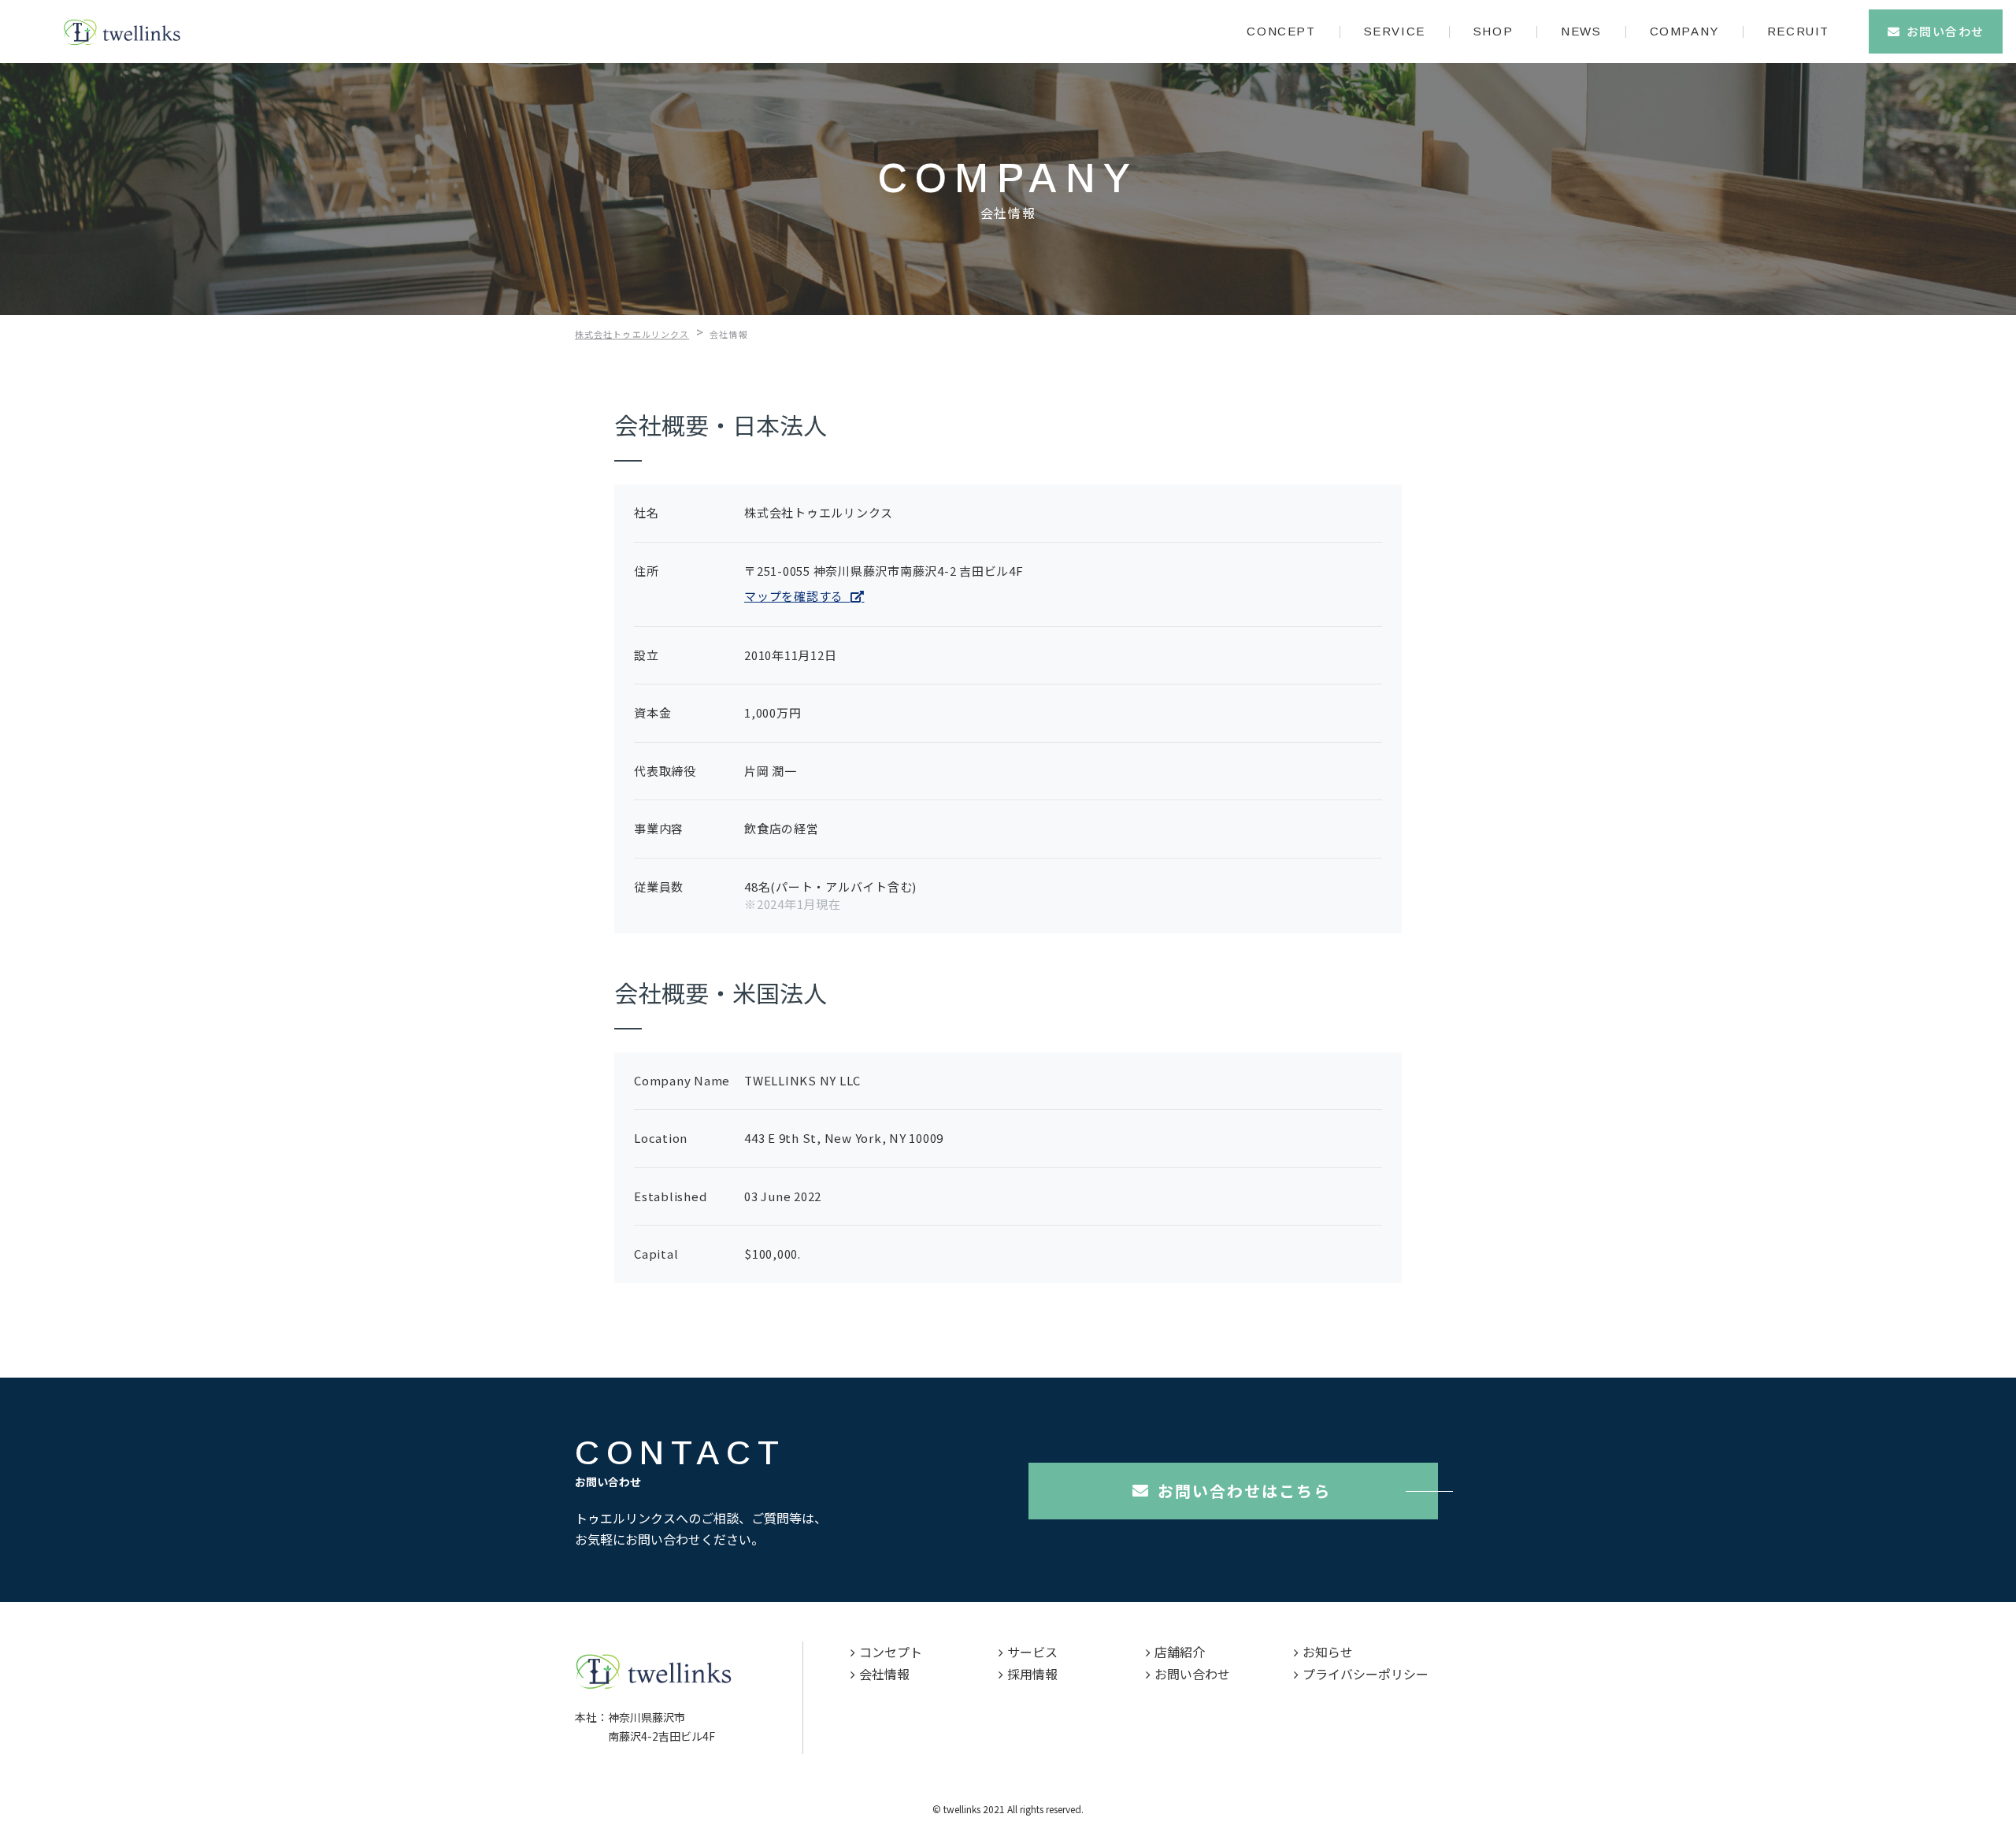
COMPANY (1684, 31)
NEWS (1581, 31)
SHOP (1493, 31)
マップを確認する (797, 596)
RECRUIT (1798, 31)
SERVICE (1395, 31)
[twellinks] (122, 32)
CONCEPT (1281, 31)
